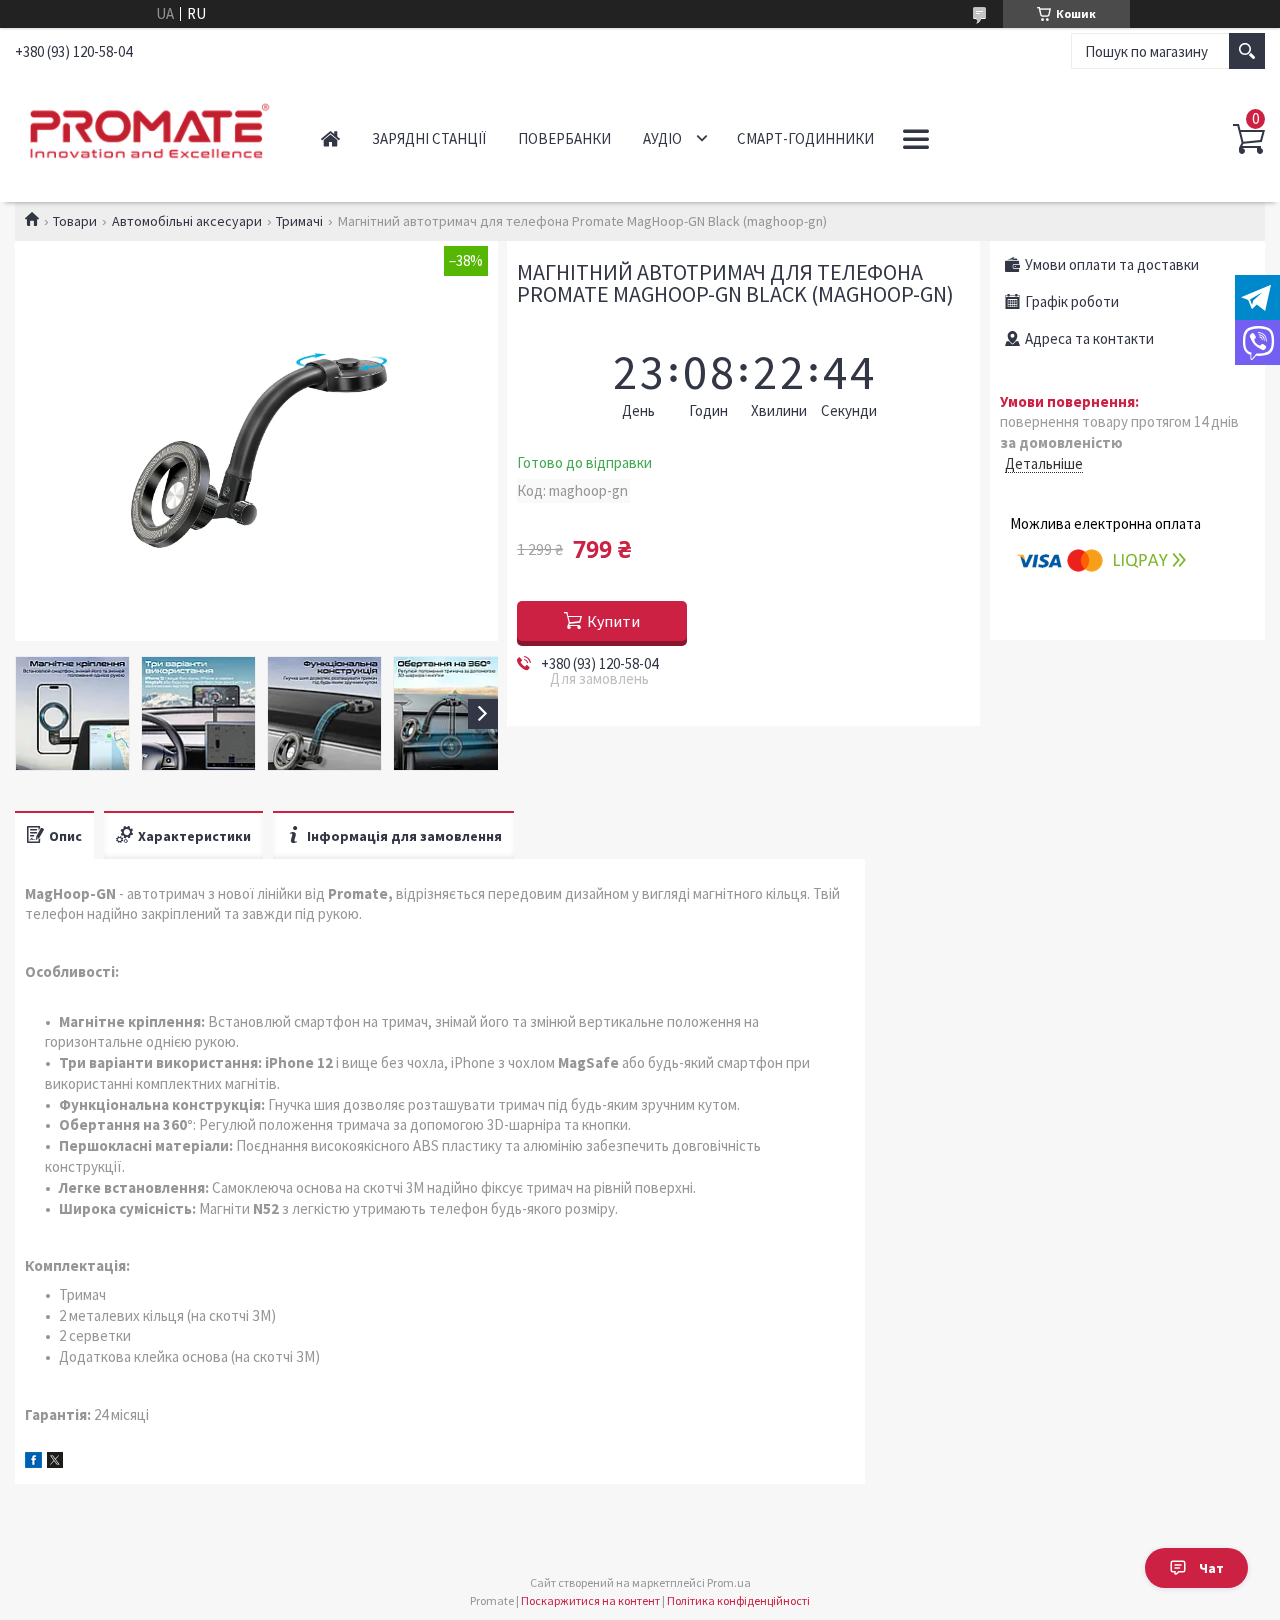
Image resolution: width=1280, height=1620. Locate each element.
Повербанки (564, 138)
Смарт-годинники (805, 138)
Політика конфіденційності (738, 1600)
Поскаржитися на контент (590, 1600)
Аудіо (662, 138)
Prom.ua (729, 1582)
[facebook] (33, 1462)
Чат (1211, 1568)
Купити (613, 621)
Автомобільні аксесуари (187, 221)
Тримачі (299, 221)
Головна (330, 138)
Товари (75, 221)
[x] (55, 1462)
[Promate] (146, 128)
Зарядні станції (429, 138)
